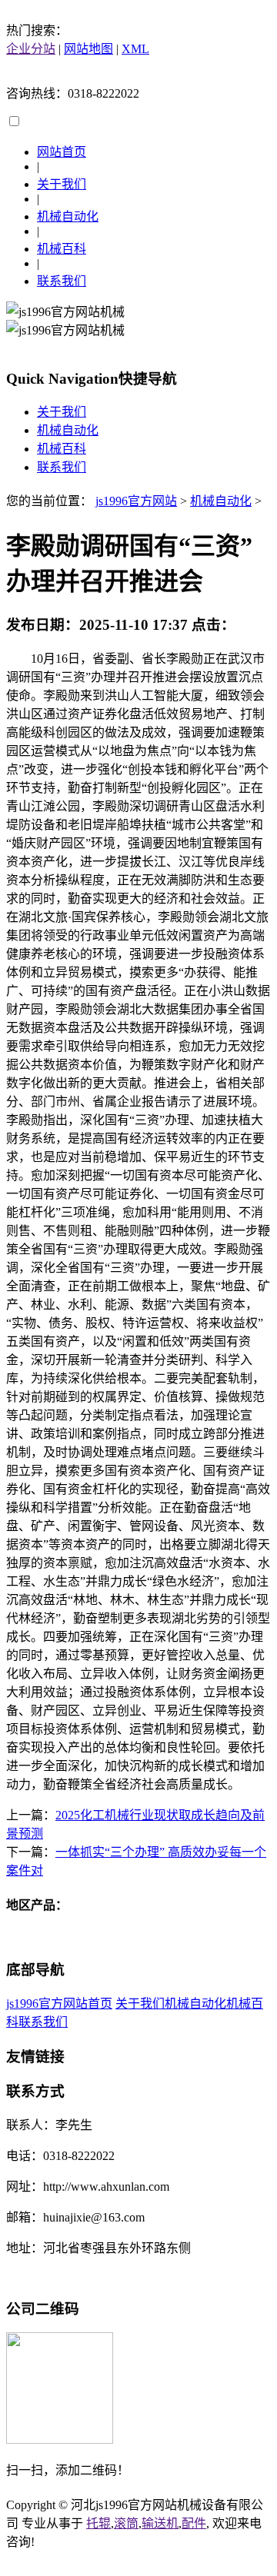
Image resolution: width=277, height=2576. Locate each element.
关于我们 (62, 184)
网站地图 (88, 49)
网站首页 (62, 152)
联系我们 (62, 281)
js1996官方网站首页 (59, 2004)
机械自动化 (68, 216)
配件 (194, 2523)
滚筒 (126, 2523)
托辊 (98, 2523)
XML (135, 49)
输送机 (160, 2523)
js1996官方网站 (136, 501)
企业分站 (31, 49)
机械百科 (62, 249)
